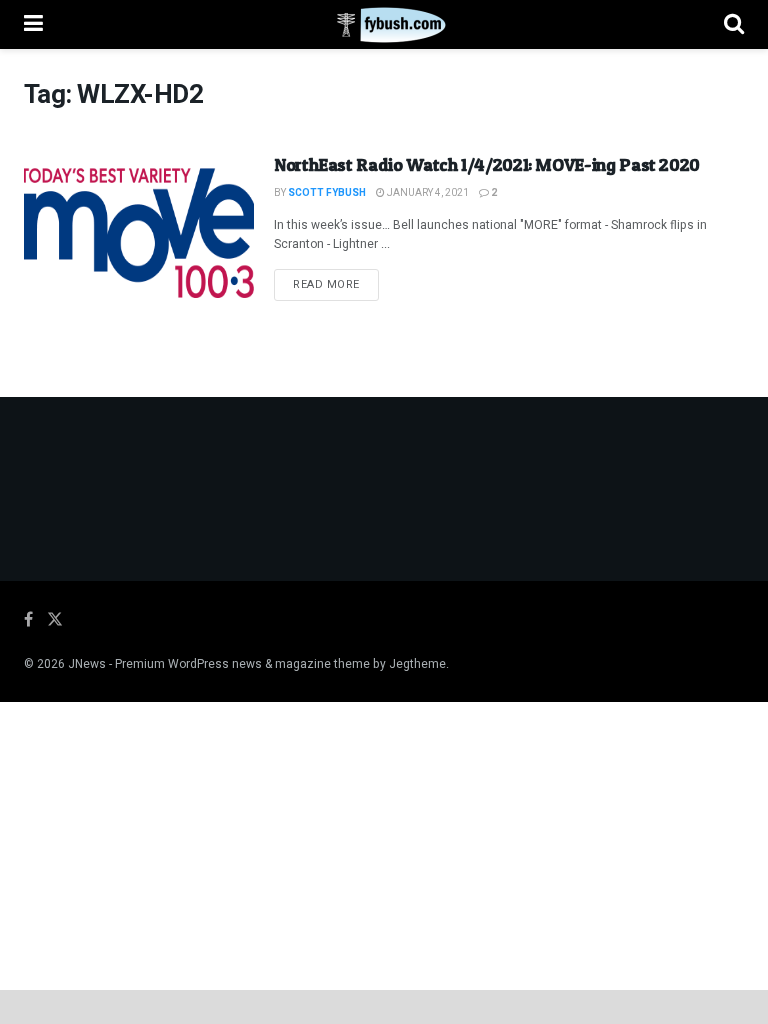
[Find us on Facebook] (28, 620)
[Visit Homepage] (383, 25)
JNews (87, 664)
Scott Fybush (327, 193)
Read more (336, 284)
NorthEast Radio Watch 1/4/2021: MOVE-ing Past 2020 (487, 164)
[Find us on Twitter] (55, 620)
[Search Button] (734, 24)
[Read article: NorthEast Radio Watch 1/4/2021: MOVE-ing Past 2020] (139, 234)
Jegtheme (417, 664)
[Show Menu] (33, 24)
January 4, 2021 (427, 193)
